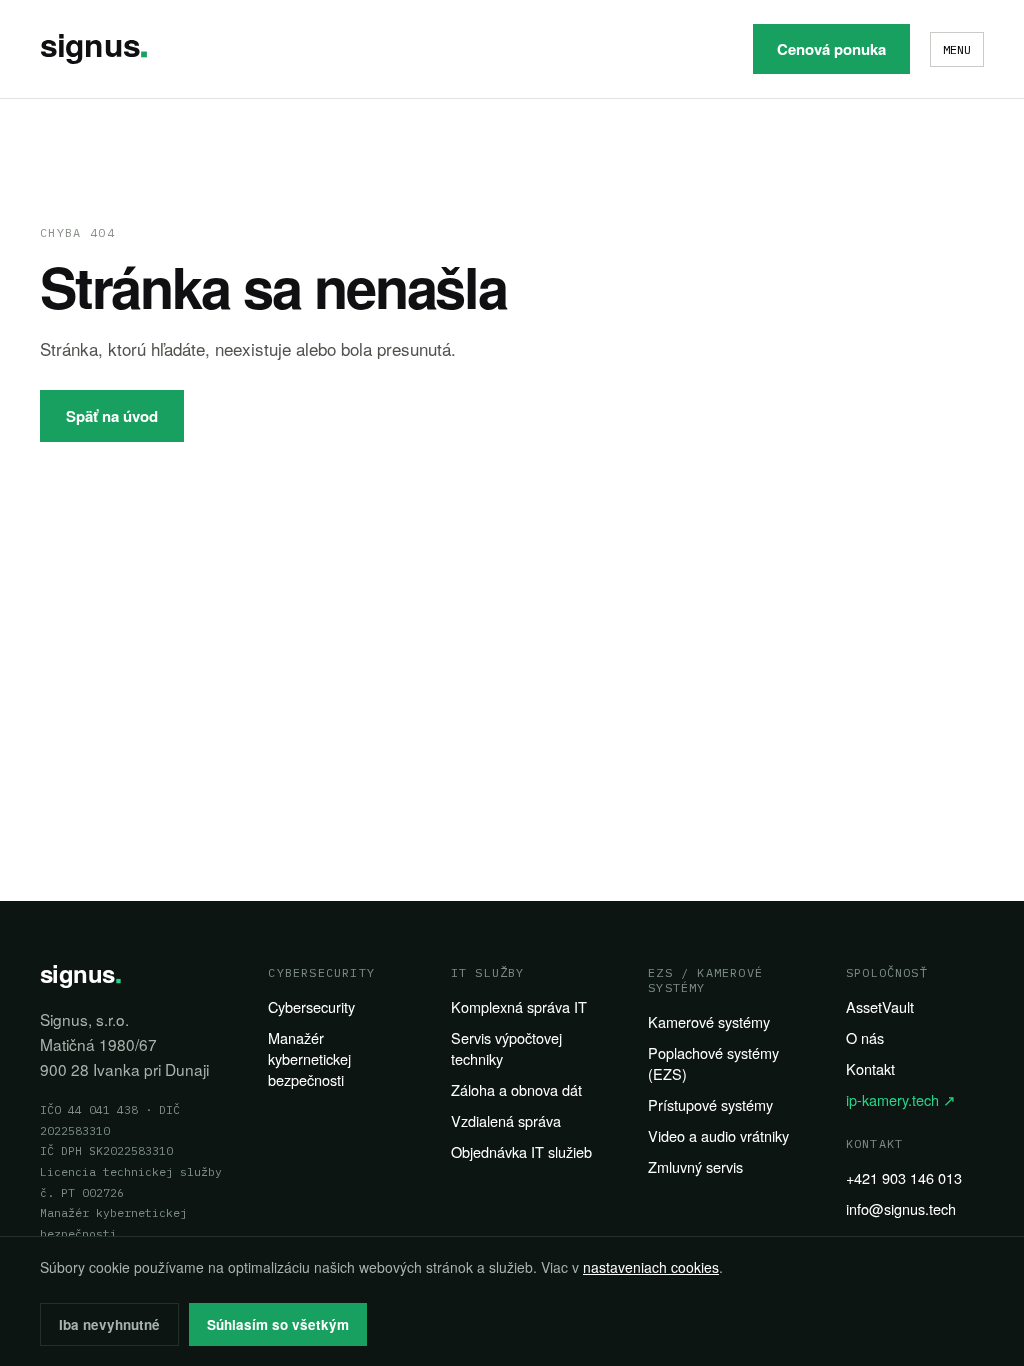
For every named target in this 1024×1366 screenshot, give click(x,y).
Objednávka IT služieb (521, 1151)
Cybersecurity (311, 1006)
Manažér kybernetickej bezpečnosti (309, 1058)
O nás (865, 1037)
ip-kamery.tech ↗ (901, 1099)
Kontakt (870, 1068)
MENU (957, 49)
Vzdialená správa (506, 1120)
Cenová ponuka (831, 49)
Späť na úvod (112, 416)
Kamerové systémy (709, 1021)
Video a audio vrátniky (718, 1135)
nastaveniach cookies (651, 1267)
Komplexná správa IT (519, 1006)
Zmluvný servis (695, 1166)
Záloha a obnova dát (516, 1089)
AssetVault (880, 1006)
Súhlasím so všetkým (278, 1324)
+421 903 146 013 (904, 1177)
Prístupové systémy (710, 1104)
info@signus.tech (901, 1208)
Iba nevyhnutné (109, 1324)
